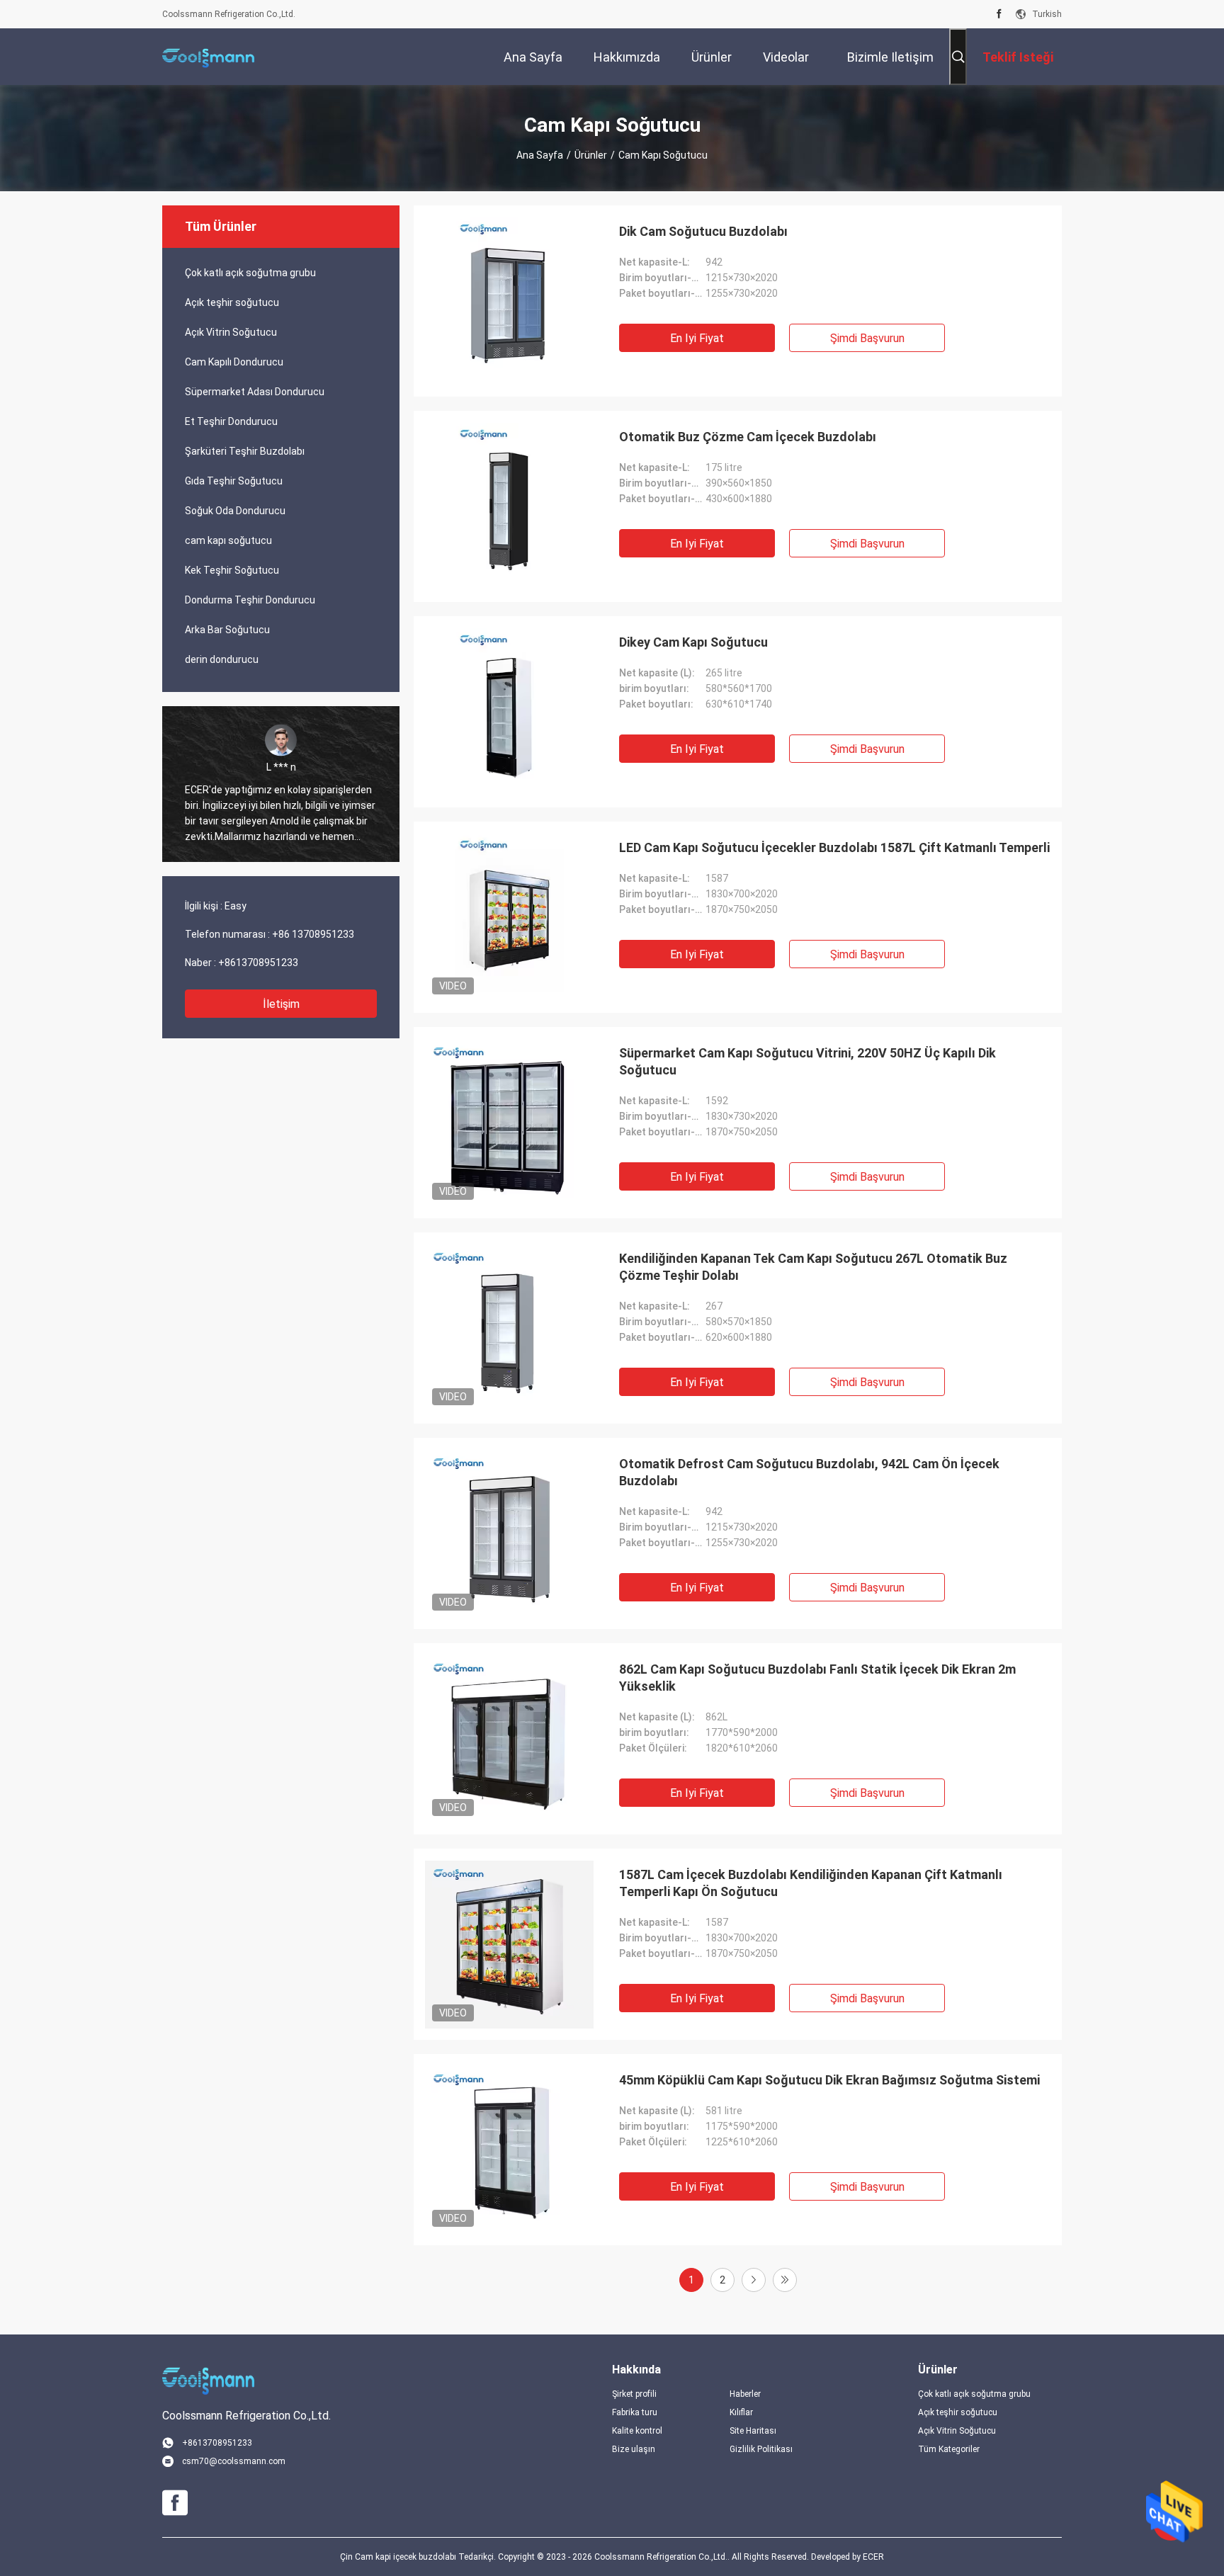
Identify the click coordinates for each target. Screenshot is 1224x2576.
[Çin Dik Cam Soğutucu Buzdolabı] (509, 301)
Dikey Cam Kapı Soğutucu (693, 642)
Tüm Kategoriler (949, 2449)
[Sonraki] (754, 2280)
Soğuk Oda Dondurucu (235, 511)
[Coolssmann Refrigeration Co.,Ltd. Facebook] (999, 14)
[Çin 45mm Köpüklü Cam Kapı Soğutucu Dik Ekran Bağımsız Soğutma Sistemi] (509, 2150)
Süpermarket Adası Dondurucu (255, 392)
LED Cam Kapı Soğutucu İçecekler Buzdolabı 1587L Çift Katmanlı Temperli (834, 847)
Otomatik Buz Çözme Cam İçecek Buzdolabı (748, 437)
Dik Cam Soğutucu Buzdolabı (703, 231)
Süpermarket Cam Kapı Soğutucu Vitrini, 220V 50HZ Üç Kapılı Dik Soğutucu (807, 1061)
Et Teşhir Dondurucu (231, 421)
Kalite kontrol (637, 2431)
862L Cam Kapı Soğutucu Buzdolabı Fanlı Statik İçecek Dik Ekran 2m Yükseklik (817, 1678)
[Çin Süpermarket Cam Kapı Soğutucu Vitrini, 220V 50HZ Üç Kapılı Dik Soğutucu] (509, 1123)
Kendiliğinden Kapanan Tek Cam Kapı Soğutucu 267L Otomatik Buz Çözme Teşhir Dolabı (813, 1267)
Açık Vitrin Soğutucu (231, 332)
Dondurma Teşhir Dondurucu (250, 600)
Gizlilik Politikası (761, 2449)
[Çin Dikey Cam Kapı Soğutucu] (509, 712)
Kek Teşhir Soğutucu (232, 570)
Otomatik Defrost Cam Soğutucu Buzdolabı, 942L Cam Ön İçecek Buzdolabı (809, 1472)
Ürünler (591, 155)
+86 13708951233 (313, 934)
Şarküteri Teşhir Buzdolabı (245, 451)
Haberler (745, 2394)
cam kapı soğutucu (228, 540)
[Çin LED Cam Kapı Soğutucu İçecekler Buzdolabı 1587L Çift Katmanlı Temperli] (509, 917)
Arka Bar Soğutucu (227, 630)
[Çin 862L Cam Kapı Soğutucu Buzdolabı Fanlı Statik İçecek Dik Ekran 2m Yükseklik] (509, 1739)
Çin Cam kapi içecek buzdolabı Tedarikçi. (419, 2557)
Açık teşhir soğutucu (232, 302)
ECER (873, 2557)
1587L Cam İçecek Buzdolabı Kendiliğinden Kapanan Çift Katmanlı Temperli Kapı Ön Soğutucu (811, 1883)
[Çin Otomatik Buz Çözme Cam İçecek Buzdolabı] (509, 506)
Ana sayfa (540, 155)
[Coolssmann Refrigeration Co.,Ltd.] (208, 57)
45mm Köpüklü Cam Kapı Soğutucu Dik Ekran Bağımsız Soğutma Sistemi (829, 2080)
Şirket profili (634, 2394)
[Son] (785, 2280)
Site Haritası (753, 2431)
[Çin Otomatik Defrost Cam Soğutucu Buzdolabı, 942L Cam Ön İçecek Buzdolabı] (509, 1533)
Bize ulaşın (634, 2449)
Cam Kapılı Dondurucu (234, 362)
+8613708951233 (258, 963)
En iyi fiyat (697, 338)
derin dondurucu (222, 659)
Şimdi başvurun (867, 338)
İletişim (281, 1004)
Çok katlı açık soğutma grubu (250, 273)
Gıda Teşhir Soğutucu (234, 481)
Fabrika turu (635, 2412)
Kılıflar (741, 2412)
